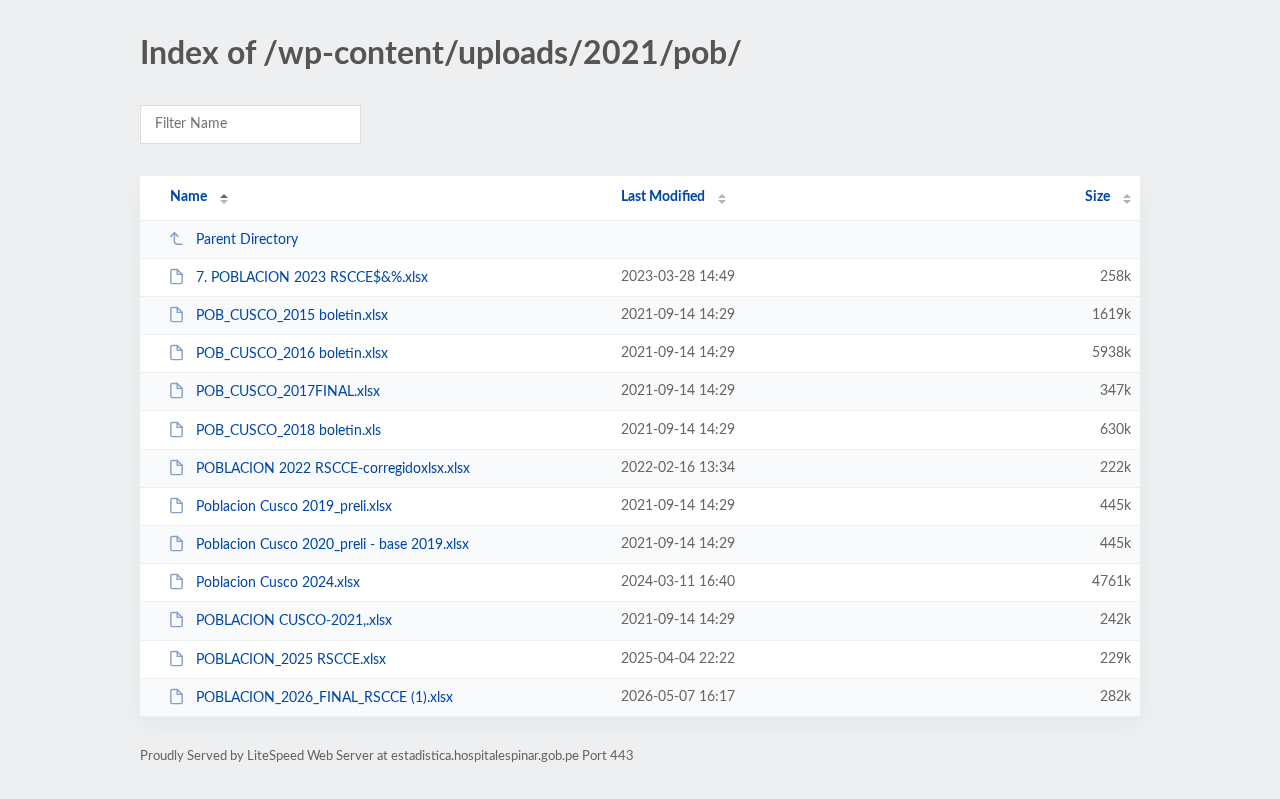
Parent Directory (247, 240)
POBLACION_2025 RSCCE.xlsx (291, 660)
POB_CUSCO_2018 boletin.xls (288, 431)
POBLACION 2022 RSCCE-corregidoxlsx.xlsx (333, 469)
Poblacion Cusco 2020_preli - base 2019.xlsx (332, 545)
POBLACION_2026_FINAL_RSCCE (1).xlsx (324, 698)
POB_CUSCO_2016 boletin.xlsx (292, 354)
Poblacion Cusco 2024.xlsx (278, 583)
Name (188, 197)
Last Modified (663, 197)
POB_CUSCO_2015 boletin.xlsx (292, 316)
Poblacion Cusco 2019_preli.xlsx (294, 507)
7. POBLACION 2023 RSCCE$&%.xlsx (312, 278)
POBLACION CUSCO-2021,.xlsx (294, 621)
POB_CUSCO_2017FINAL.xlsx (288, 392)
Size (1097, 197)
